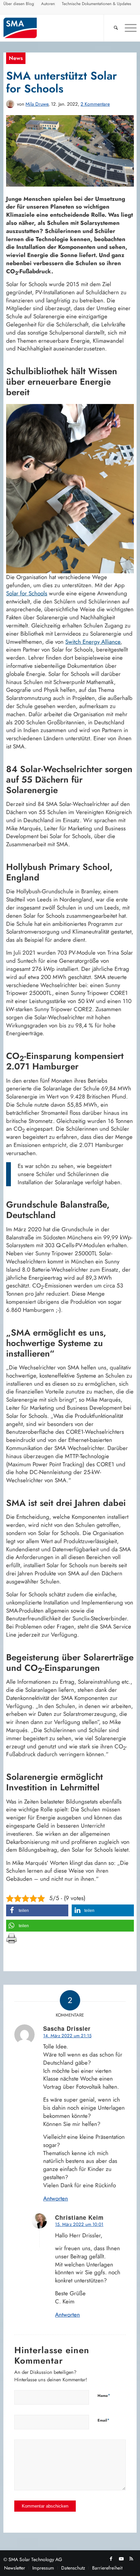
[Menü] (127, 28)
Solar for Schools (27, 593)
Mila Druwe (37, 104)
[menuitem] (19, 5)
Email (104, 2420)
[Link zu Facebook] (111, 2559)
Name (104, 2395)
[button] (37, 1910)
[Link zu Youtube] (121, 2559)
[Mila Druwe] (10, 104)
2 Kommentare (95, 104)
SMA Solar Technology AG (35, 2559)
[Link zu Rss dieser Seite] (132, 2559)
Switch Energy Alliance (93, 642)
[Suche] (112, 28)
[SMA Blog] (57, 28)
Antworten (56, 2198)
